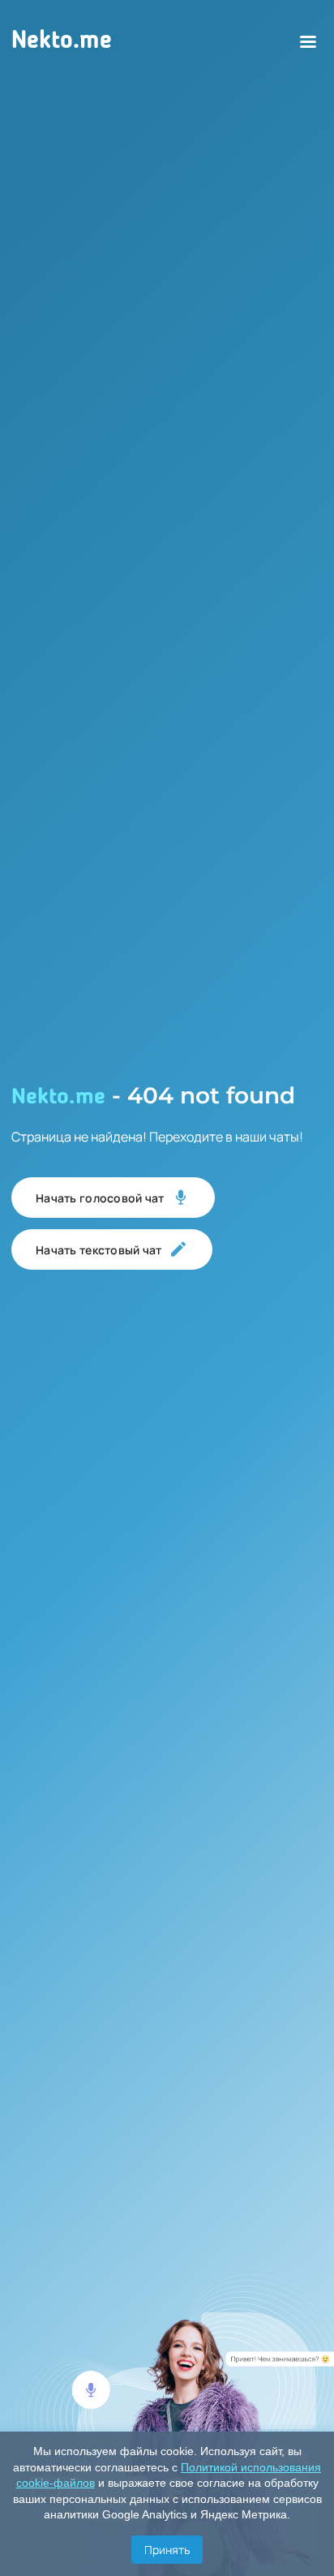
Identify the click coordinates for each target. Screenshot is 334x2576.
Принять (167, 2550)
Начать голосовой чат (100, 1198)
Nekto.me (62, 41)
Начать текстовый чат (99, 1250)
